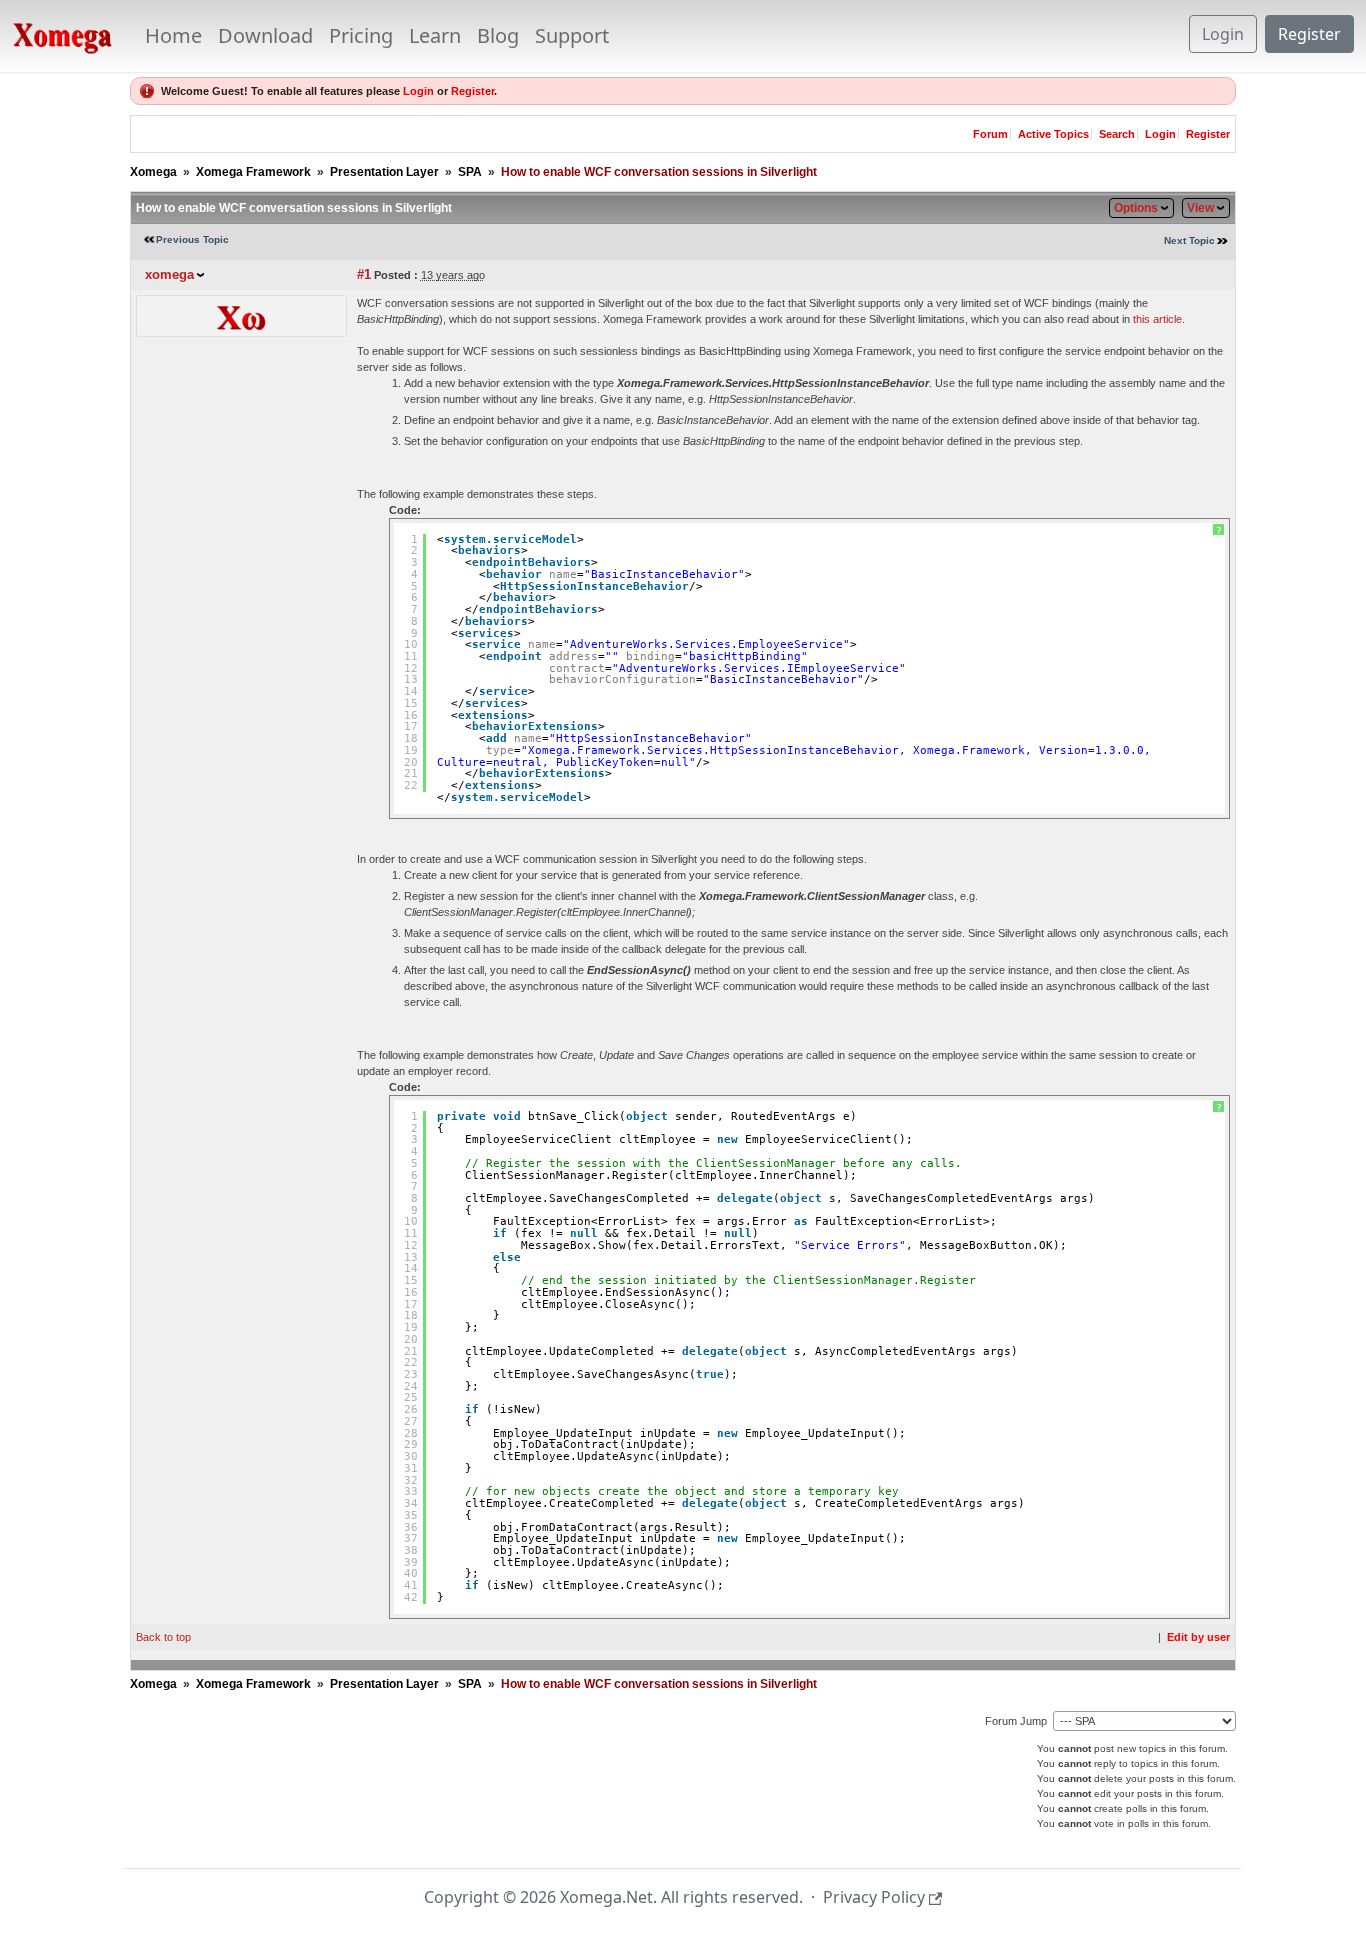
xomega (169, 274)
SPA (470, 172)
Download (265, 35)
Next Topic (1189, 240)
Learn (435, 35)
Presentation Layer (384, 172)
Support (572, 35)
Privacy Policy (874, 1897)
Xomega (153, 172)
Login (1223, 34)
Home (173, 35)
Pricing (361, 35)
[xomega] (241, 315)
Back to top (163, 1637)
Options (1136, 208)
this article (1157, 319)
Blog (498, 35)
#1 (364, 274)
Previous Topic (192, 239)
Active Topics (1053, 134)
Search (1117, 134)
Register (1309, 34)
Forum (990, 134)
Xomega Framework (253, 172)
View (1200, 208)
